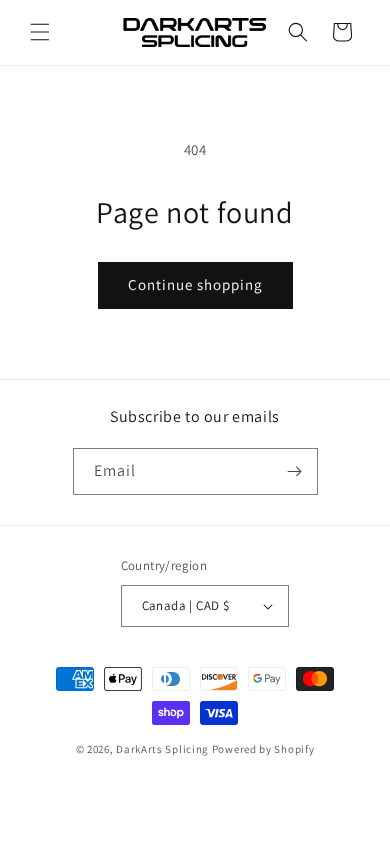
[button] (40, 32)
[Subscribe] (295, 471)
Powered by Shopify (263, 749)
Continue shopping (195, 284)
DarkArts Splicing (162, 749)
